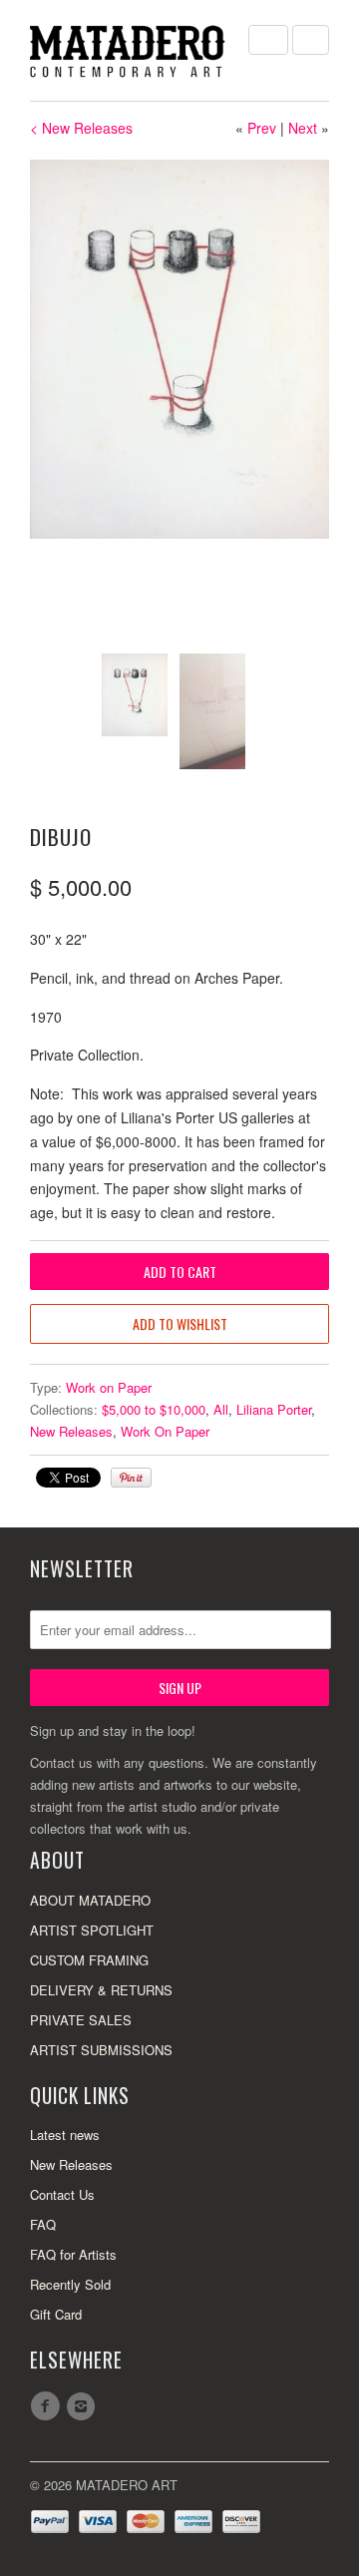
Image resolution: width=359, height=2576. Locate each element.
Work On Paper (165, 1431)
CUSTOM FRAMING (89, 1960)
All (221, 1409)
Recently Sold (70, 2284)
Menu (268, 40)
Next (303, 128)
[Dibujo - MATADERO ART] (179, 349)
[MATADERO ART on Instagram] (84, 2406)
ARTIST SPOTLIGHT (92, 1930)
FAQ (43, 2224)
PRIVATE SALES (81, 2020)
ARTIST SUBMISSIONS (101, 2050)
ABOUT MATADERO (90, 1900)
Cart (311, 40)
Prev (262, 128)
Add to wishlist (180, 1323)
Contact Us (62, 2194)
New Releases (71, 1431)
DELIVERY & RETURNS (101, 1990)
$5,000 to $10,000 (154, 1409)
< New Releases (81, 128)
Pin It (131, 1478)
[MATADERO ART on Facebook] (48, 2406)
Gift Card (56, 2314)
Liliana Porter (274, 1409)
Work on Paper (109, 1387)
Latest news (65, 2135)
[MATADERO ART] (130, 50)
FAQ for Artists (73, 2254)
